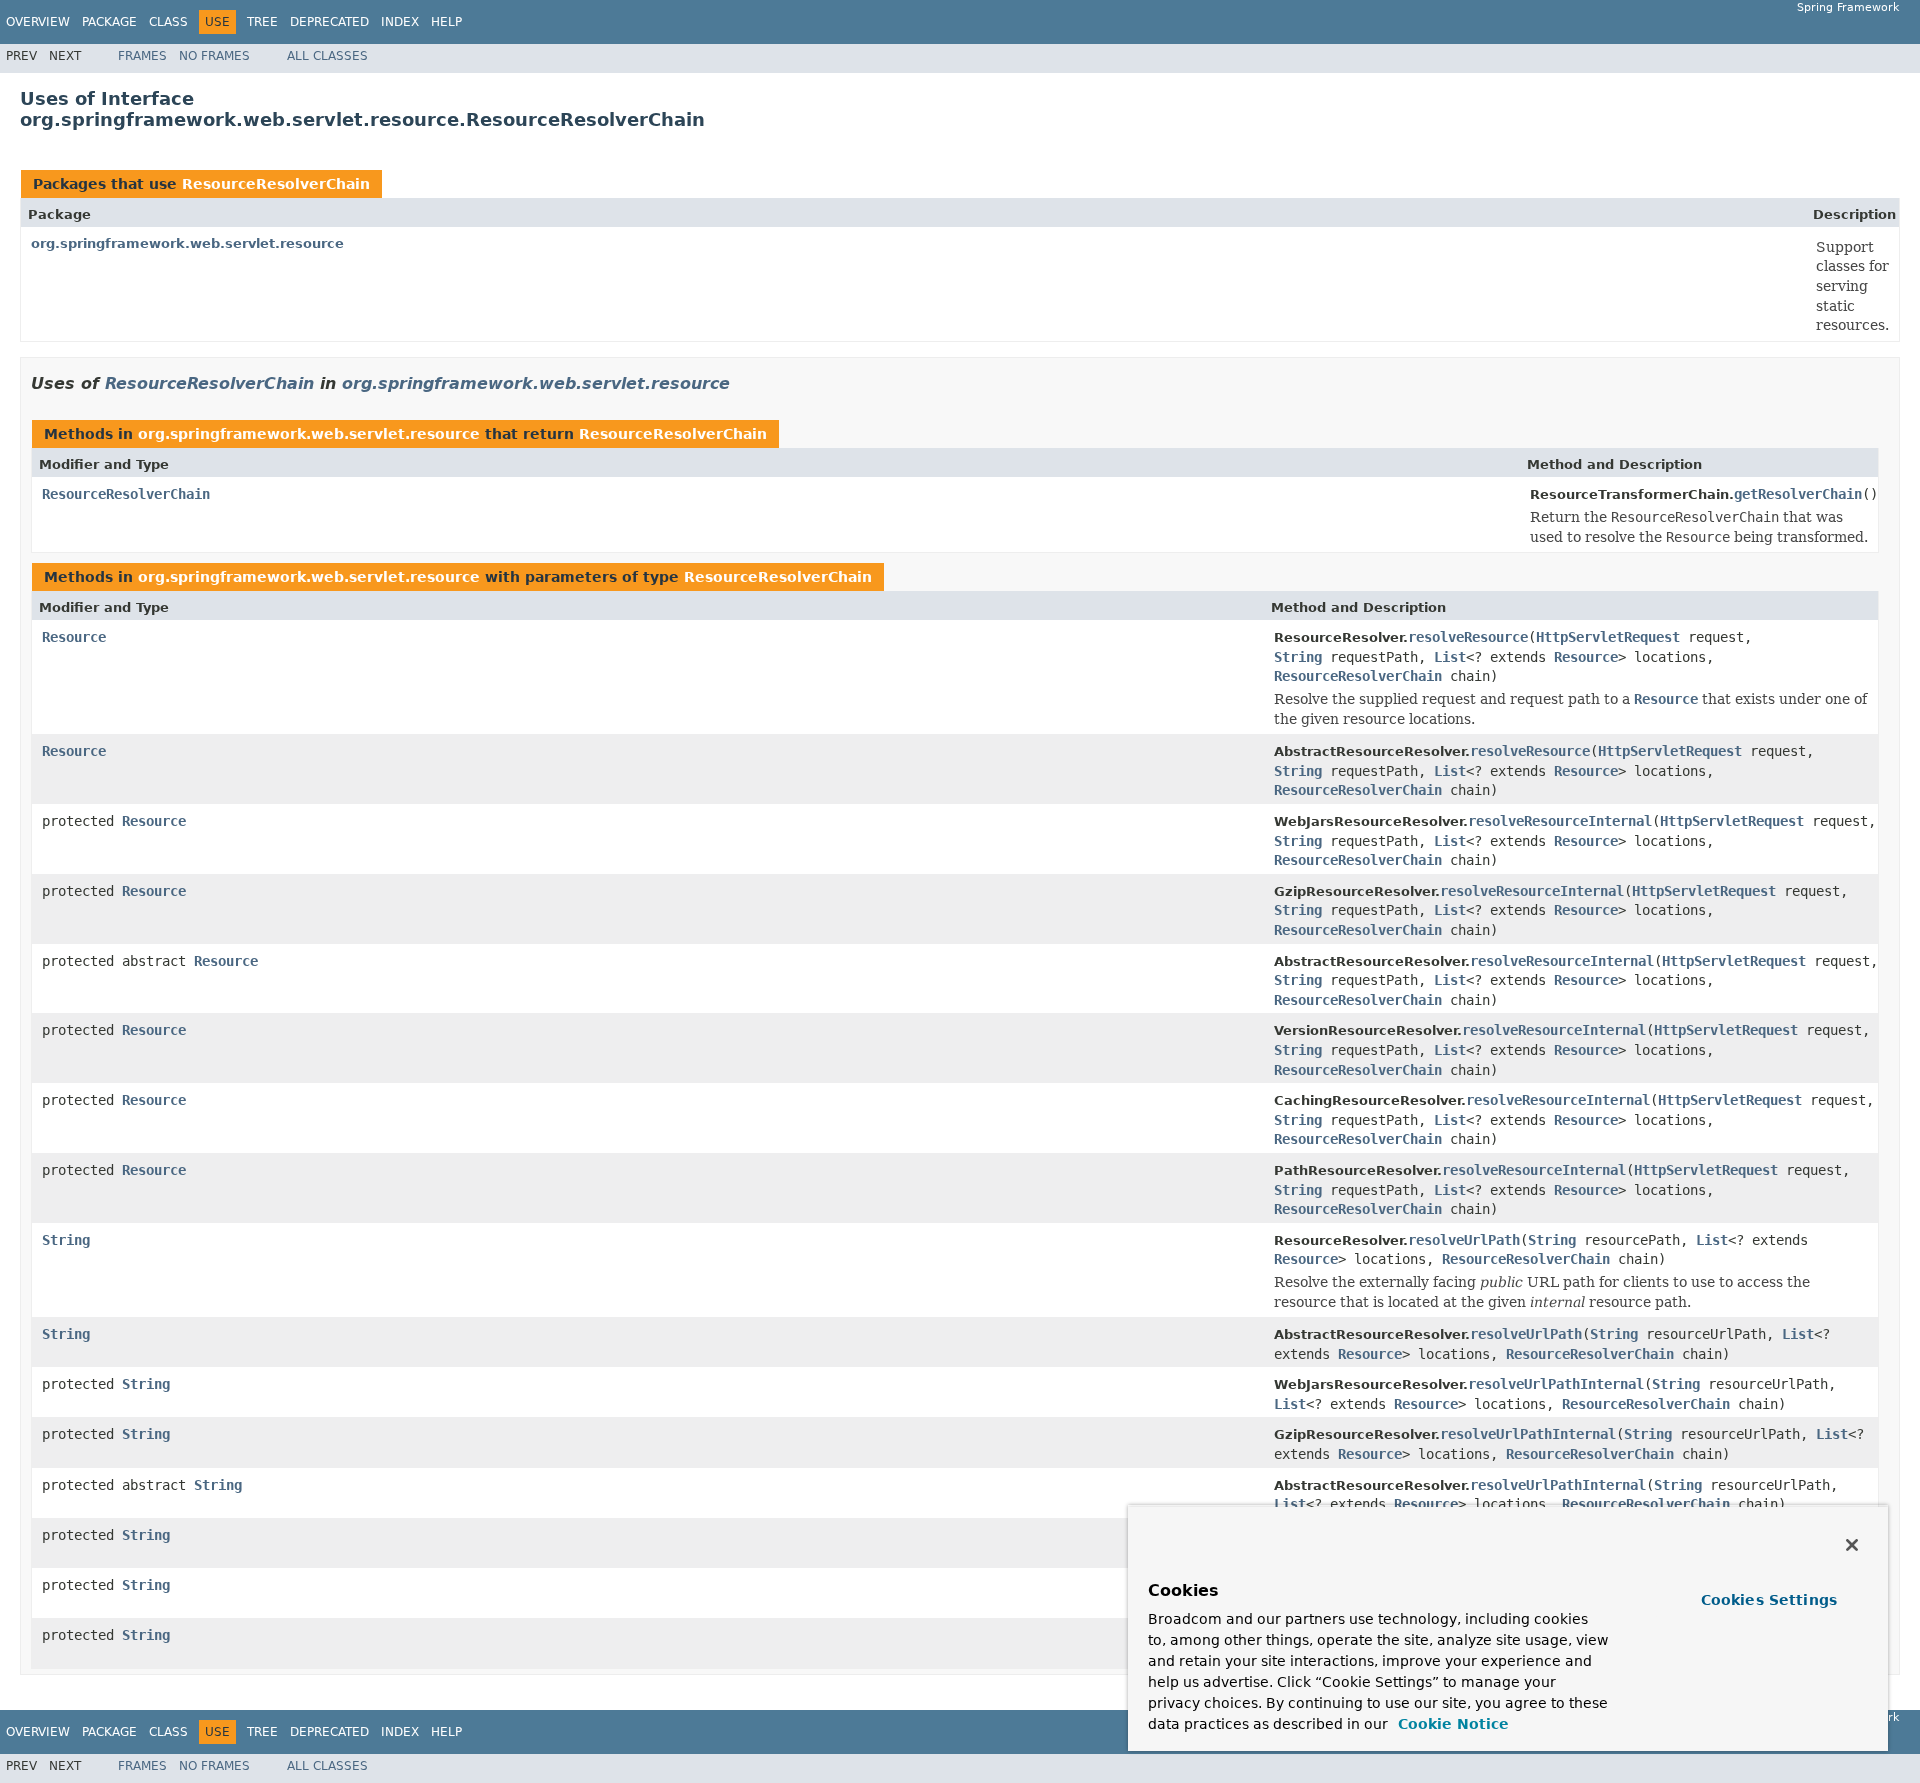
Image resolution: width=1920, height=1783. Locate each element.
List (1450, 657)
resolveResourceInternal (1560, 821)
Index (400, 22)
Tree (262, 22)
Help (446, 22)
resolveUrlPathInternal (1556, 1384)
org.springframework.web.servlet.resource (187, 243)
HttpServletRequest (1608, 637)
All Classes (327, 56)
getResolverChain (1798, 494)
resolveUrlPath (1464, 1240)
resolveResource (1468, 637)
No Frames (214, 56)
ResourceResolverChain (276, 184)
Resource (74, 637)
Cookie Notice (1451, 1724)
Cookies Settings (1769, 1600)
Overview (38, 22)
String (1298, 657)
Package (109, 22)
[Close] (1852, 1545)
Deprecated (329, 22)
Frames (142, 56)
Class (168, 22)
